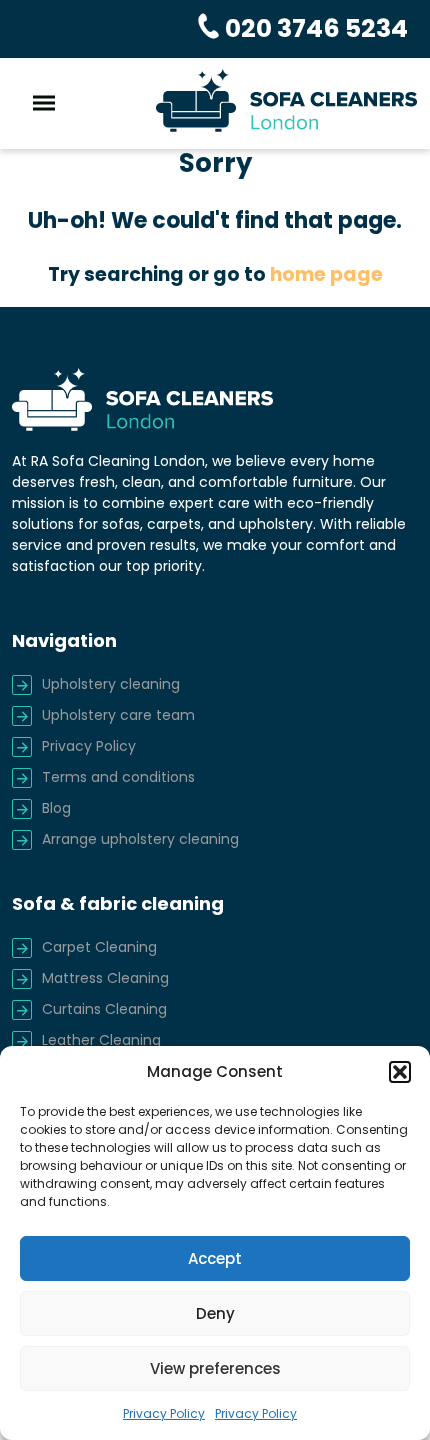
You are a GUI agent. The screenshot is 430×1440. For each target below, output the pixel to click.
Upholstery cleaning (111, 684)
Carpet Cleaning (99, 947)
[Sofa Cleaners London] (287, 100)
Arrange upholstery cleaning (140, 839)
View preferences (215, 1368)
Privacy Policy (164, 1413)
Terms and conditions (118, 777)
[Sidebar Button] (44, 103)
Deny (215, 1313)
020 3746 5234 (314, 28)
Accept (215, 1258)
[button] (400, 1072)
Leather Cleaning (101, 1040)
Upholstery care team (118, 715)
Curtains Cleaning (104, 1009)
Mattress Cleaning (105, 978)
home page (326, 274)
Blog (56, 808)
